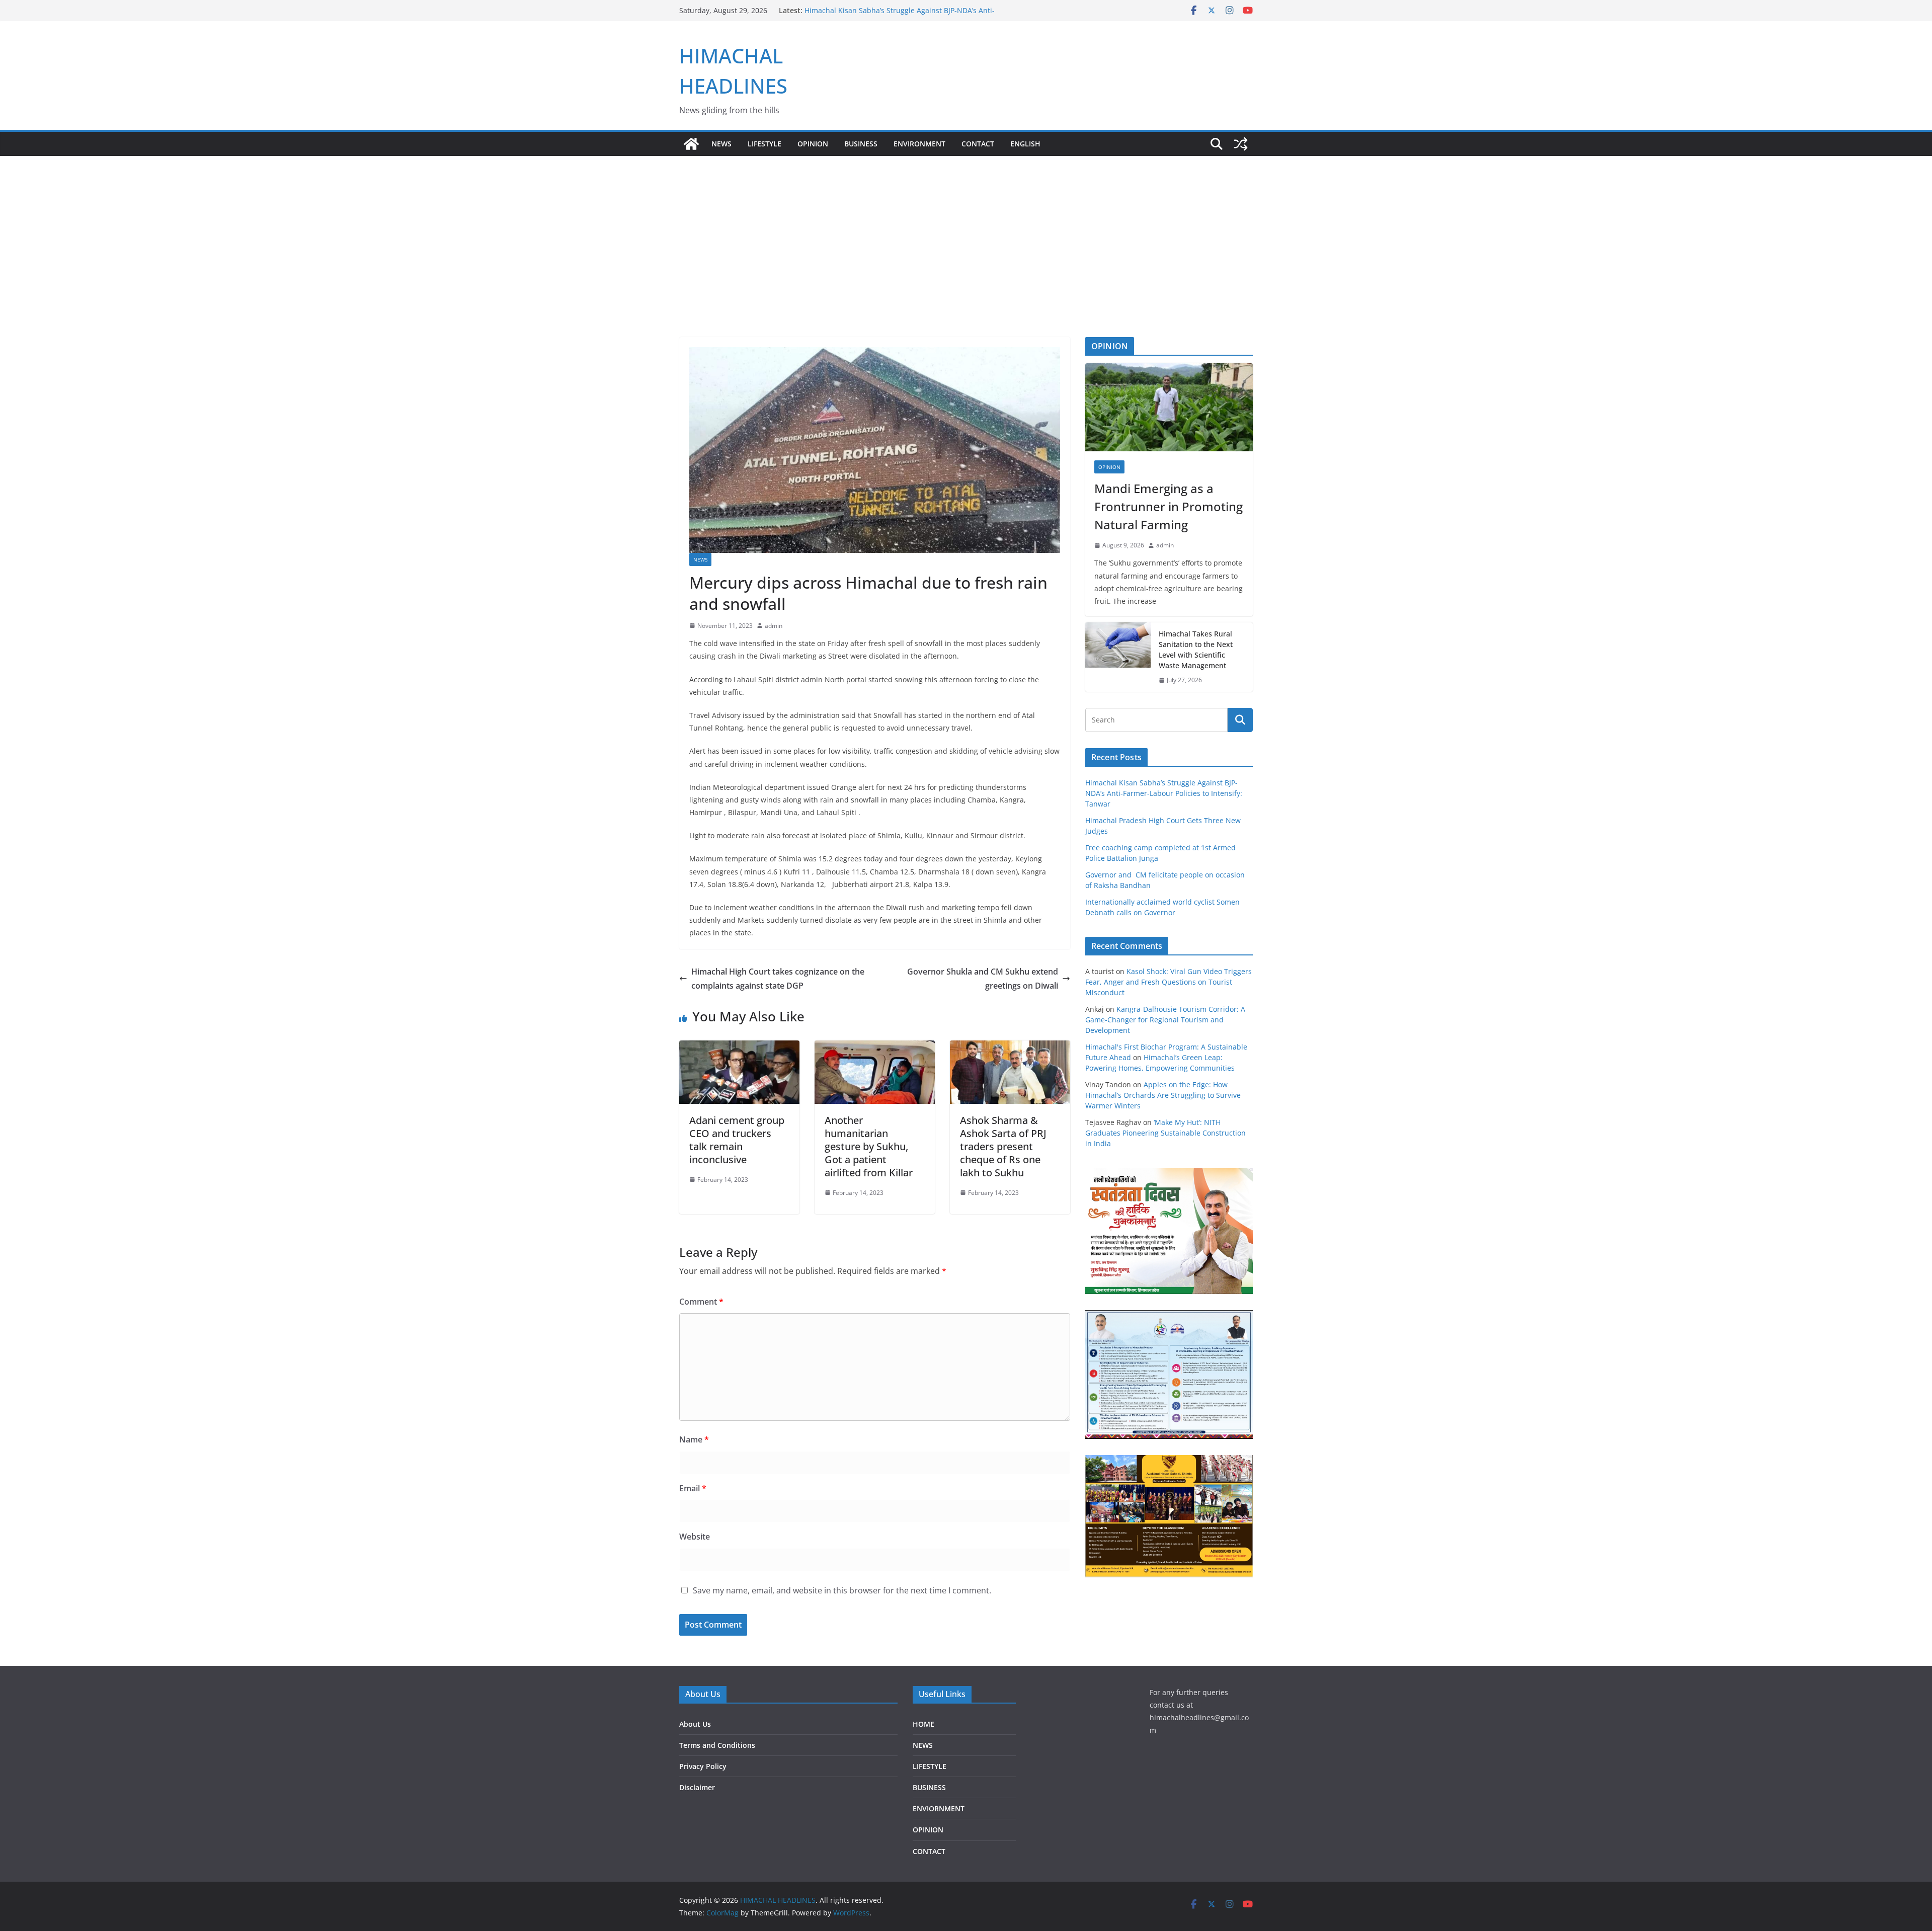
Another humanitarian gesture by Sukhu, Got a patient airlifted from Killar (869, 1146)
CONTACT (929, 1851)
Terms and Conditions (717, 1745)
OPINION (813, 144)
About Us (695, 1724)
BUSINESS (861, 144)
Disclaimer (697, 1787)
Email (693, 1488)
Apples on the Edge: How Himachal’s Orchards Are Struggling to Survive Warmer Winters (1163, 1095)
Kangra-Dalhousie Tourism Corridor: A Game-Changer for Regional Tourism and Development (1165, 1020)
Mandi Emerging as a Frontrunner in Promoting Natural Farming (1169, 506)
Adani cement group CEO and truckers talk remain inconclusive (737, 1140)
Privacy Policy (703, 1766)
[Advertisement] (966, 262)
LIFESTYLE (764, 144)
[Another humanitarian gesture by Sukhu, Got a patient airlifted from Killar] (875, 1048)
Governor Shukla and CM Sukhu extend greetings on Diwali (983, 979)
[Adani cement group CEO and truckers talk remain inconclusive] (739, 1048)
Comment (701, 1302)
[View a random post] (1241, 144)
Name (694, 1439)
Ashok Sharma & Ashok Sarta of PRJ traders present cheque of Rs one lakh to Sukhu (1003, 1146)
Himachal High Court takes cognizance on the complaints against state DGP (778, 979)
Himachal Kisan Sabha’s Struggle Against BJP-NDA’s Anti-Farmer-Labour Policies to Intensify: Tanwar (1164, 793)
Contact (978, 144)
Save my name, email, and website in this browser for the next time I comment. (842, 1590)
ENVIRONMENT (919, 144)
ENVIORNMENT (939, 1808)
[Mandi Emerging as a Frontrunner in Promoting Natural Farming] (1169, 407)
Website (695, 1537)
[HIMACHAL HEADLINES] (691, 144)
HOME (923, 1724)
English (1025, 144)
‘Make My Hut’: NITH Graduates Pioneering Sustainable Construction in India (1165, 1133)
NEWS (721, 144)
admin (774, 626)
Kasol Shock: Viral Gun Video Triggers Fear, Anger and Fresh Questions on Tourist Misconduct (1169, 982)
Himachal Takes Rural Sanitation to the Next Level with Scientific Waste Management (1196, 650)
